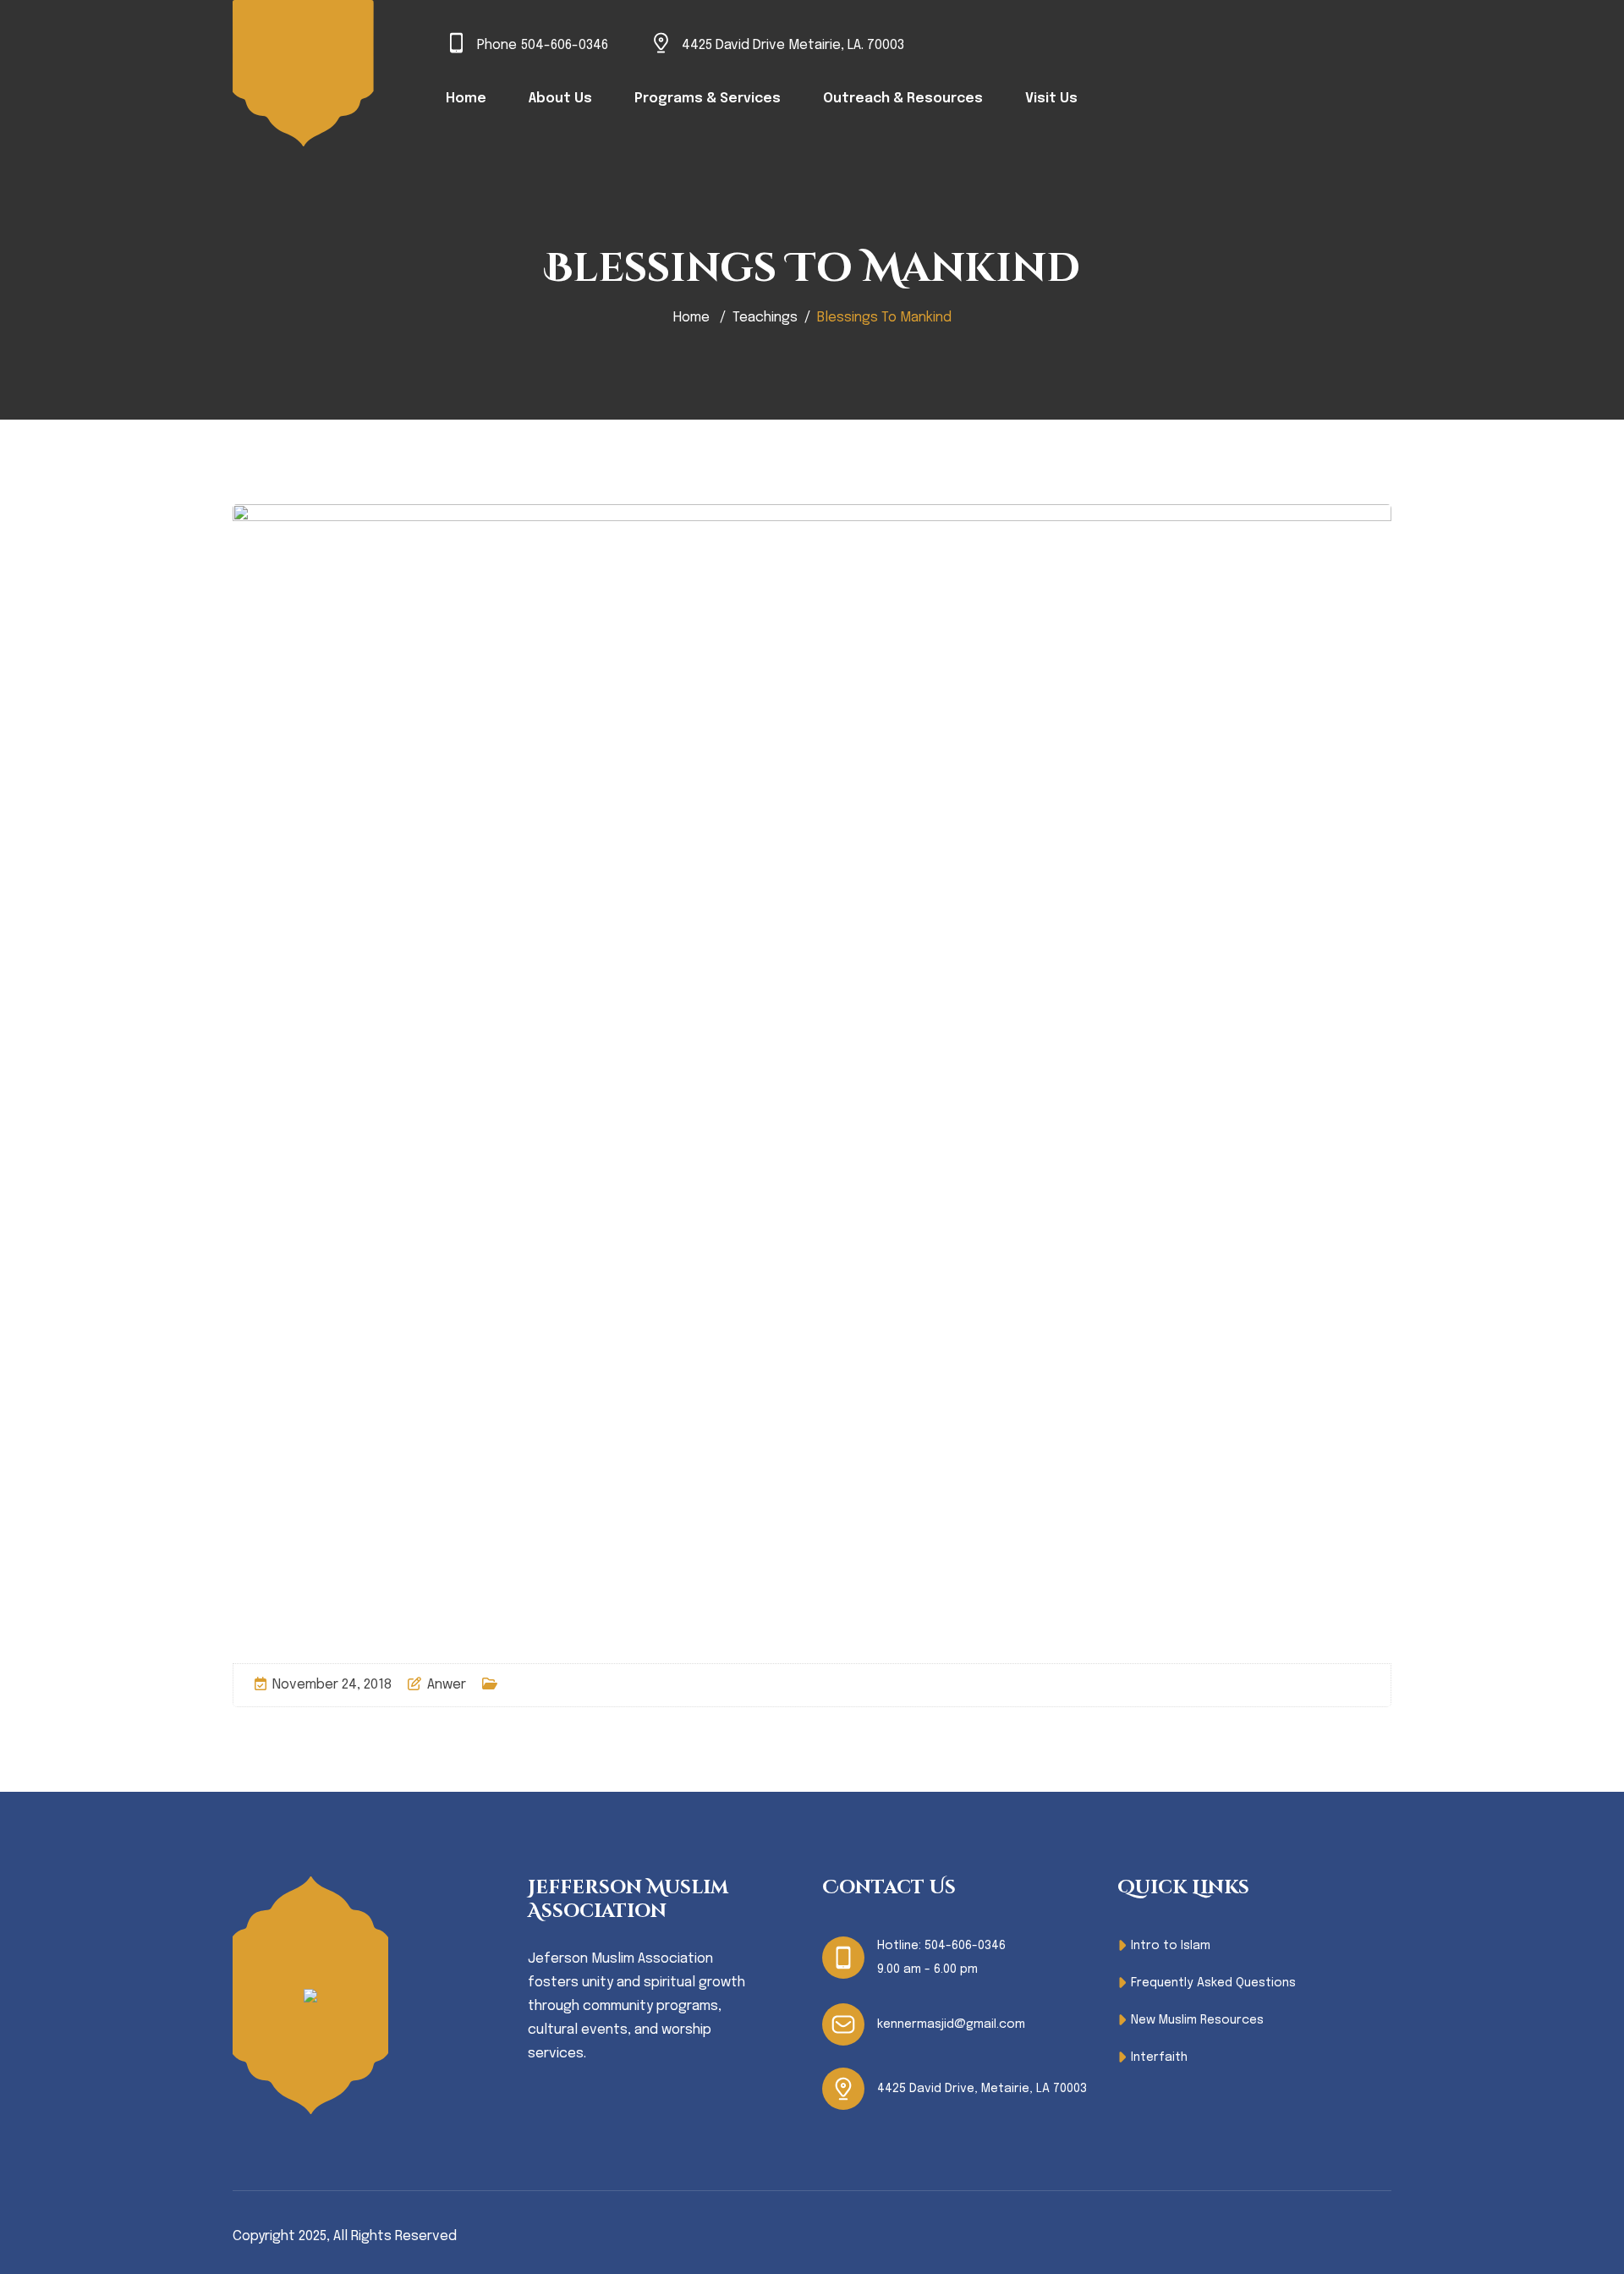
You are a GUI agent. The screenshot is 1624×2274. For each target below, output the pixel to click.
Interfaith (1159, 2057)
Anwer (447, 1685)
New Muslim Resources (1197, 2020)
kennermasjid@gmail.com (951, 2024)
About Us (560, 99)
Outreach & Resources (903, 99)
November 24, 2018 (332, 1685)
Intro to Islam (1171, 1946)
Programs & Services (708, 99)
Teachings (765, 318)
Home (466, 99)
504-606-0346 (565, 45)
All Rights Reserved (395, 2236)
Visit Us (1051, 99)
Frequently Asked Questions (1213, 1983)
